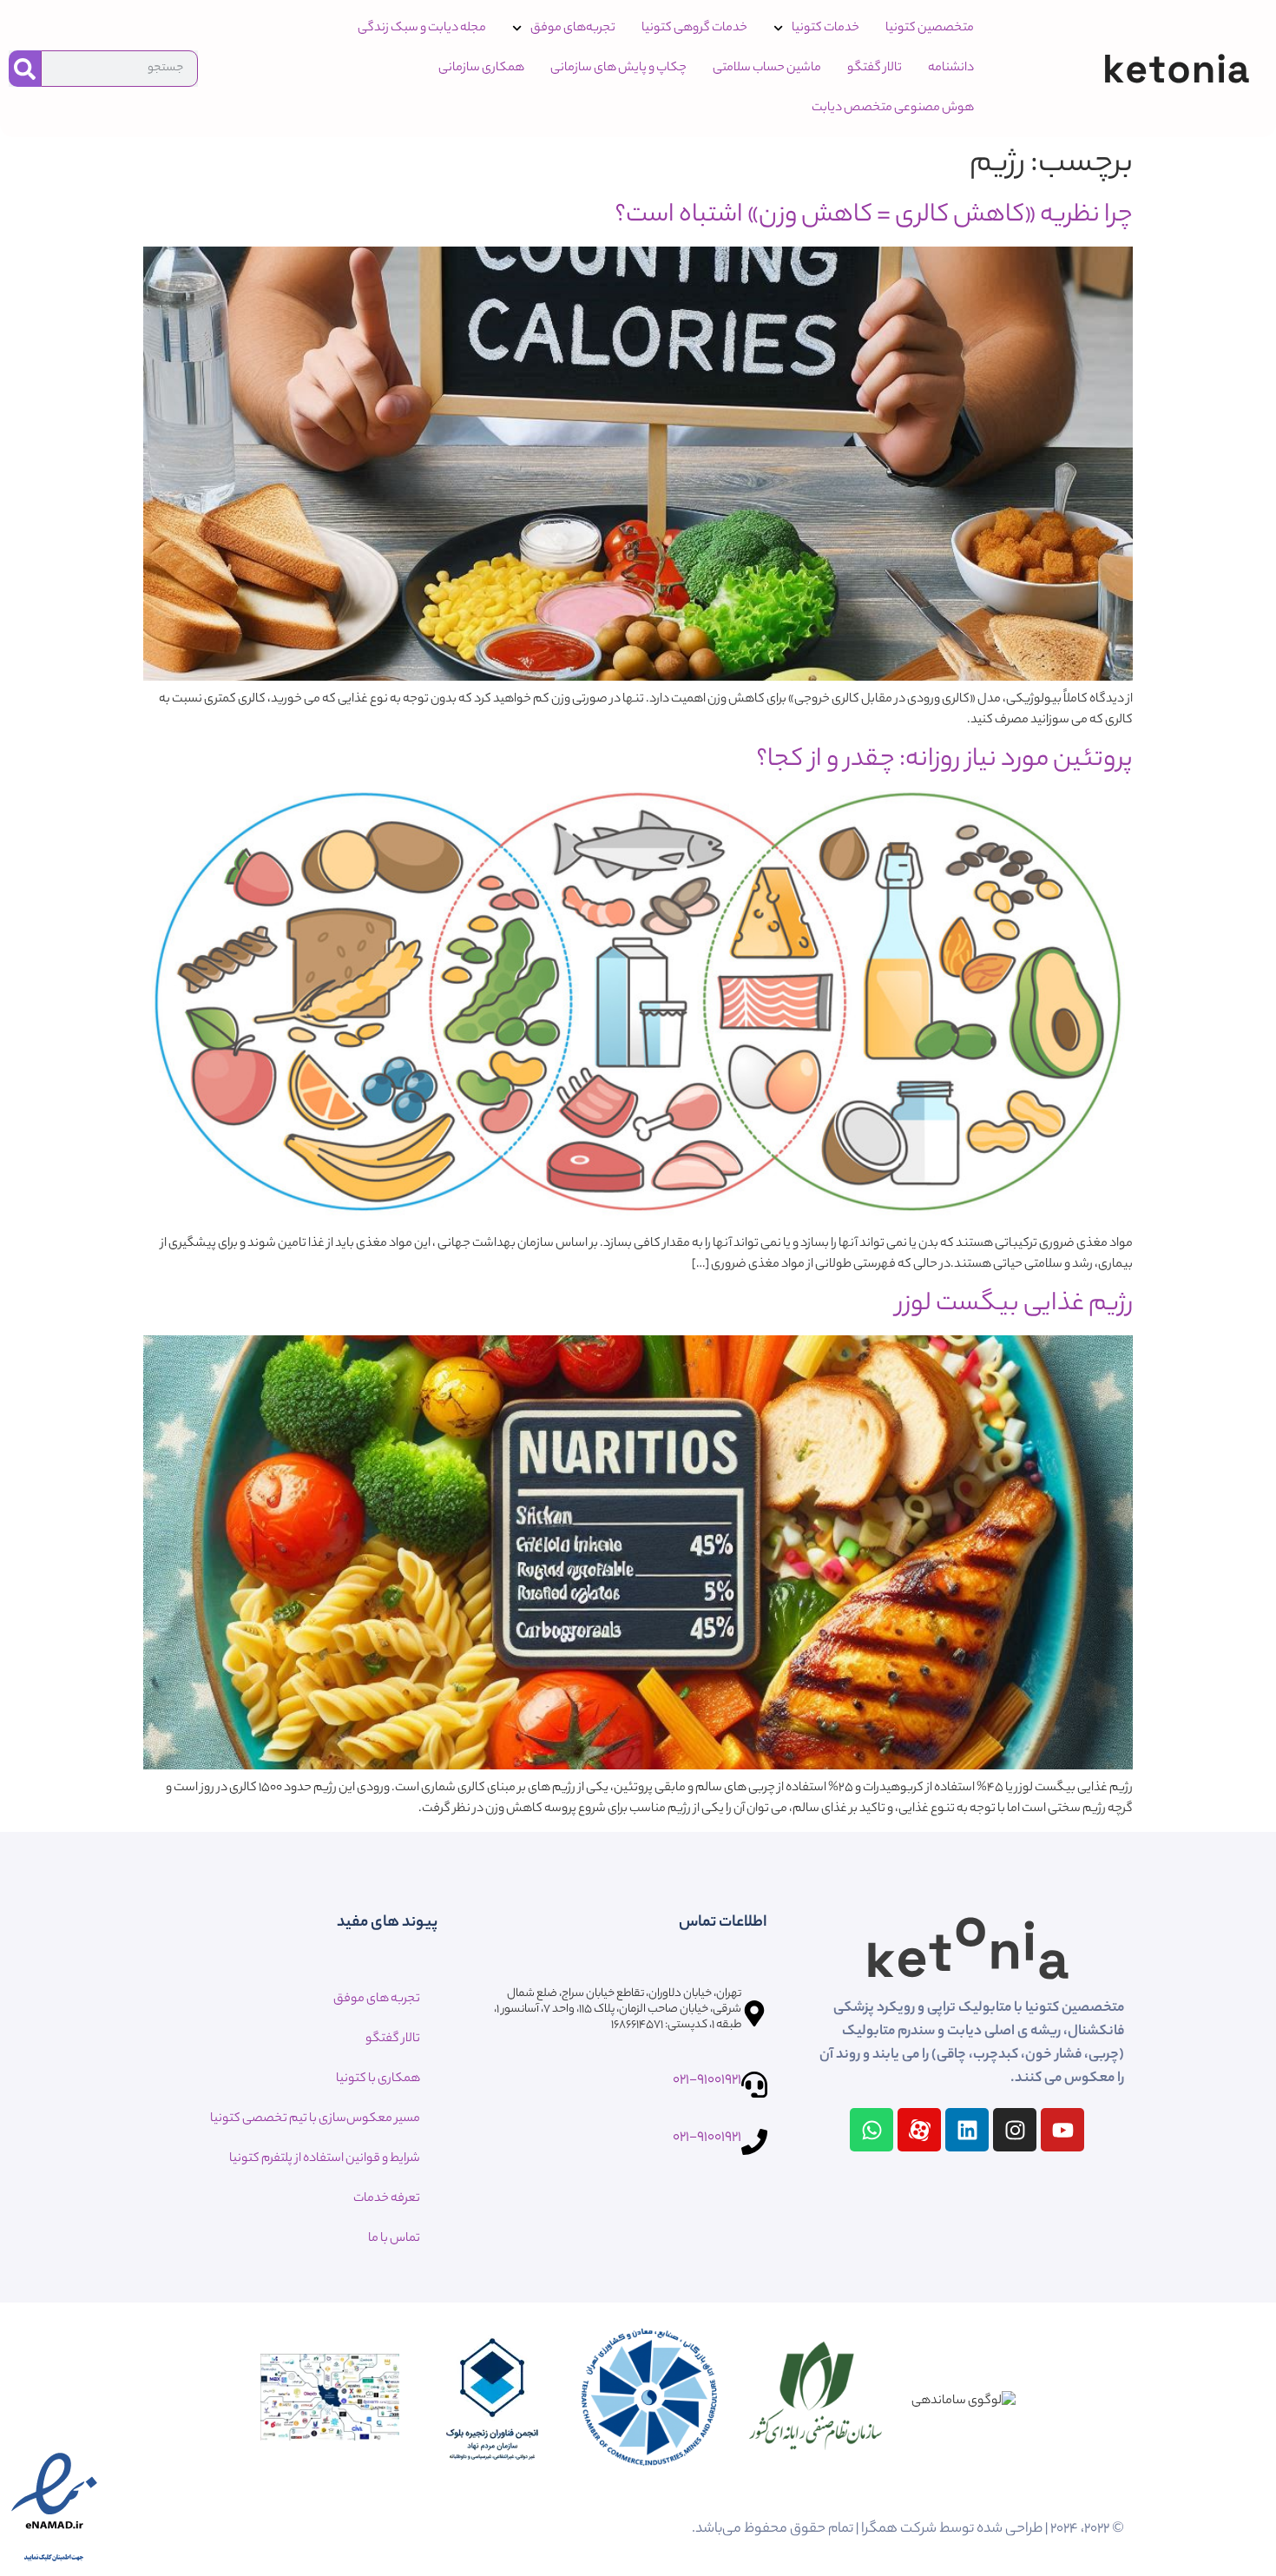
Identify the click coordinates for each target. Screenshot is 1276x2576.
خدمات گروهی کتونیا (694, 29)
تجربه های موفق (377, 2000)
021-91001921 (707, 2081)
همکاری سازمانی (481, 69)
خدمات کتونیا (825, 29)
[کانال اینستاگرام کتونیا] (1015, 2130)
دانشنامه (951, 69)
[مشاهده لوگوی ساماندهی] (964, 2401)
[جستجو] (25, 69)
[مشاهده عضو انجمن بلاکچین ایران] (490, 2401)
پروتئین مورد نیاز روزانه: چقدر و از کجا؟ (944, 761)
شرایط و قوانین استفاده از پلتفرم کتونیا (325, 2159)
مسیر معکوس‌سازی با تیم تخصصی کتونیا (315, 2119)
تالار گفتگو (875, 69)
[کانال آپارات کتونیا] (919, 2130)
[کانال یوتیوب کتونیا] (1062, 2130)
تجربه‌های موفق (573, 29)
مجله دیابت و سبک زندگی (422, 29)
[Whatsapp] (871, 2130)
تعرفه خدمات (387, 2199)
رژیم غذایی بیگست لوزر (1015, 1305)
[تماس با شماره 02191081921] (754, 2085)
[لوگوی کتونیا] (1176, 68)
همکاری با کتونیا (378, 2079)
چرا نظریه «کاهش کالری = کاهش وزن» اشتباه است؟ (874, 216)
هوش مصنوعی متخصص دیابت (893, 109)
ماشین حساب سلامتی (767, 69)
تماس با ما (394, 2239)
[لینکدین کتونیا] (967, 2130)
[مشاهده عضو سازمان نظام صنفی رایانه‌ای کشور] (816, 2401)
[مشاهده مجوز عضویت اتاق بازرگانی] (651, 2401)
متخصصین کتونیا (930, 29)
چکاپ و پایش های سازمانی (618, 69)
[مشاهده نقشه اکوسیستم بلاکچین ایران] (330, 2402)
